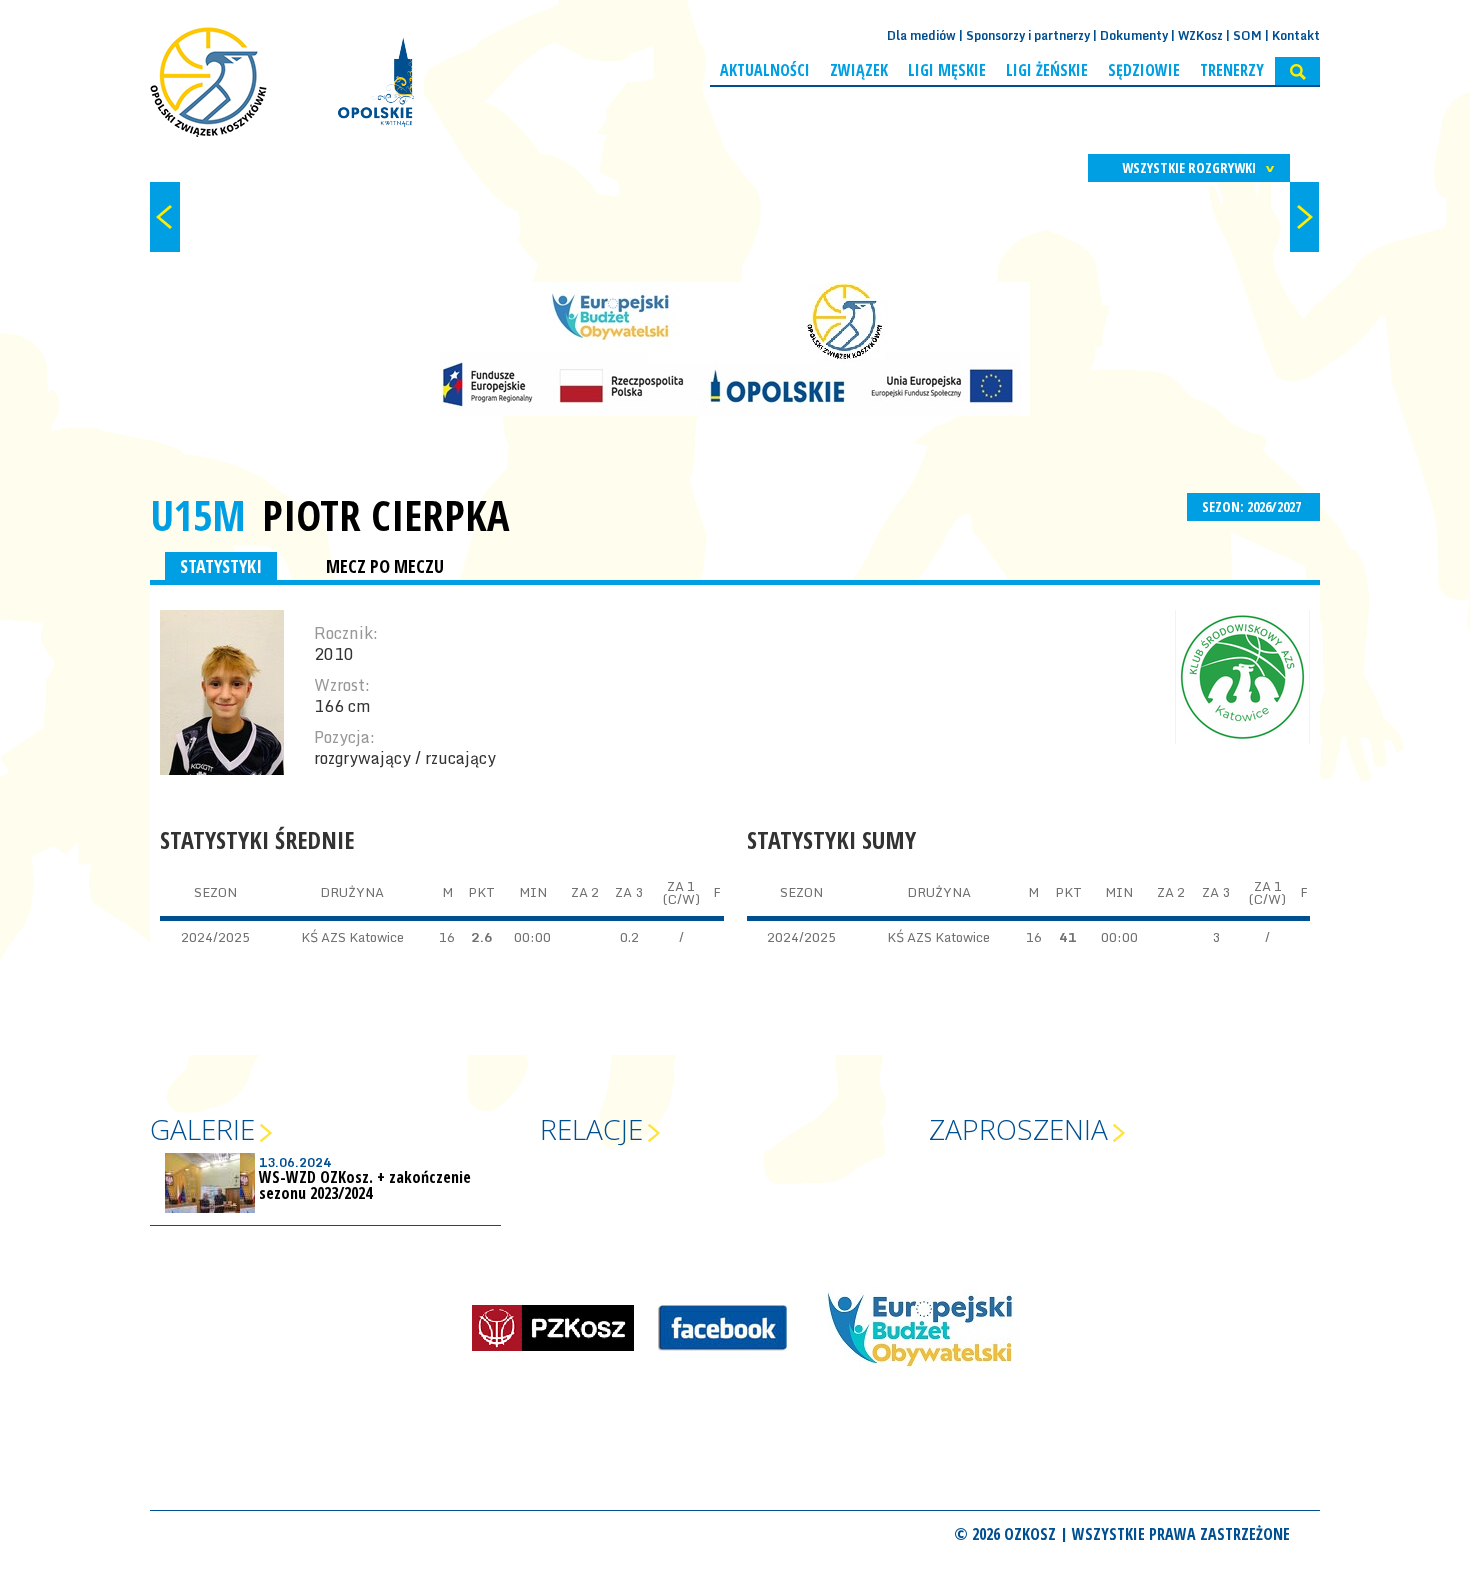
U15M (198, 514)
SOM (1247, 35)
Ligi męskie (947, 70)
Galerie (202, 1129)
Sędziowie (1144, 70)
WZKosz (1200, 35)
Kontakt (1296, 35)
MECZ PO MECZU (385, 566)
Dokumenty (1134, 35)
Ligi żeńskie (1047, 70)
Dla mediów (921, 35)
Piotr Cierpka (385, 515)
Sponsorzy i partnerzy (1028, 35)
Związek (859, 70)
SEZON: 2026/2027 (1253, 506)
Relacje (591, 1129)
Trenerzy (1232, 70)
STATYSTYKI (221, 566)
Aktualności (765, 70)
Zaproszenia (1018, 1129)
